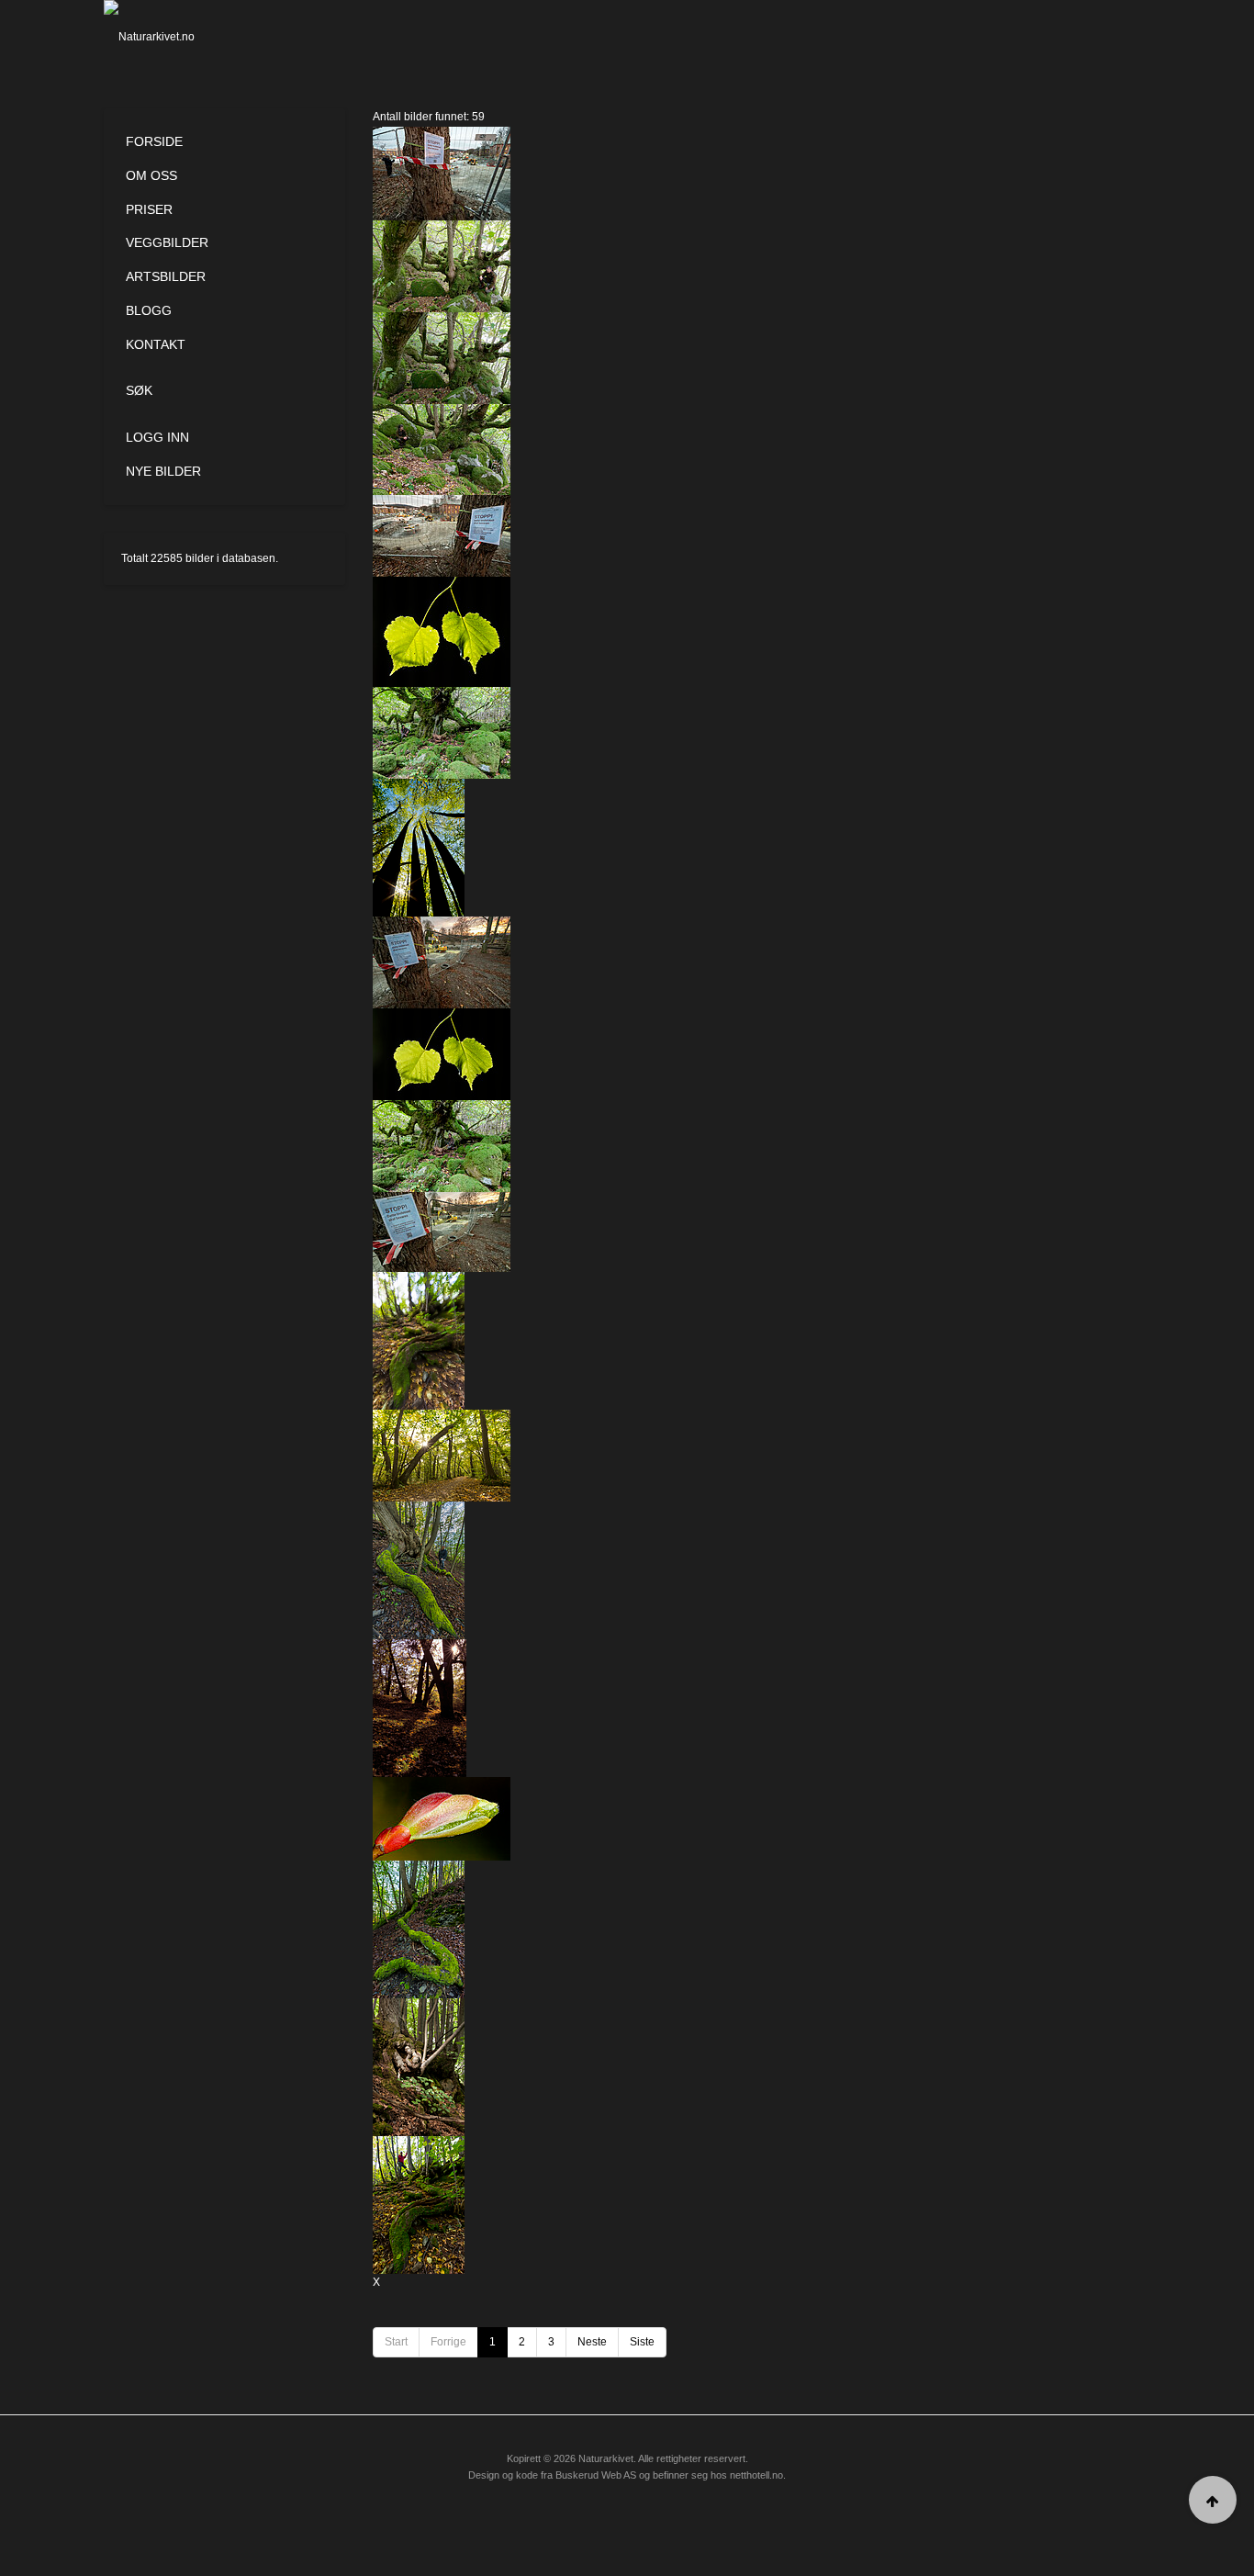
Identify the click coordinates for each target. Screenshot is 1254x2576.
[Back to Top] (1213, 2500)
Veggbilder (167, 242)
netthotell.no (756, 2475)
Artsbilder (166, 276)
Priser (149, 209)
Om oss (151, 175)
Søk (139, 390)
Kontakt (156, 344)
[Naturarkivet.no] (179, 37)
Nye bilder (163, 471)
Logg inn (157, 437)
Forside (154, 141)
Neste (592, 2342)
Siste (642, 2342)
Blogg (149, 310)
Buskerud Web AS (596, 2475)
